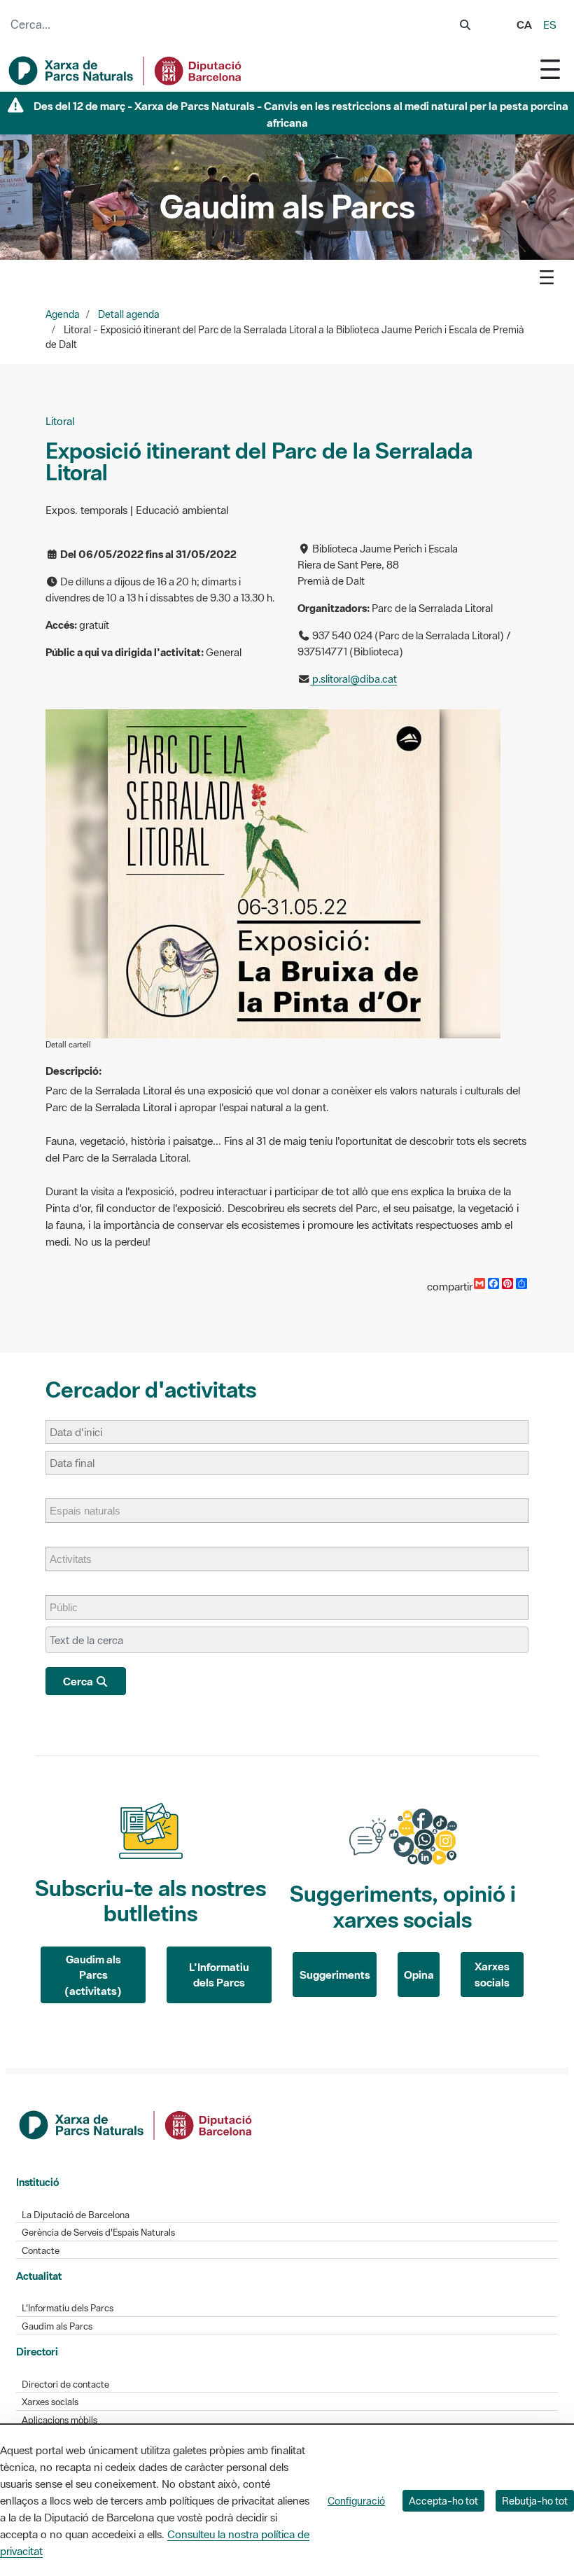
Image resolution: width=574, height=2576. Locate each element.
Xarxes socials (492, 1974)
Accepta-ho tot (443, 2501)
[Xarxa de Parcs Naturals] (126, 71)
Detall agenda (129, 314)
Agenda (63, 314)
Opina (419, 1975)
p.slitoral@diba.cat (353, 679)
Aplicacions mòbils (59, 2420)
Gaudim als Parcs (57, 2326)
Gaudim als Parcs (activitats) (93, 1975)
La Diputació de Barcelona (76, 2215)
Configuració (356, 2501)
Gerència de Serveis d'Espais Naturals (98, 2233)
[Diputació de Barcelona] (136, 2124)
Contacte (41, 2251)
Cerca (79, 1681)
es (550, 25)
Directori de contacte (65, 2384)
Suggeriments (335, 1975)
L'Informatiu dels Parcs (219, 1975)
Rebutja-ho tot (535, 2501)
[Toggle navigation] (550, 69)
